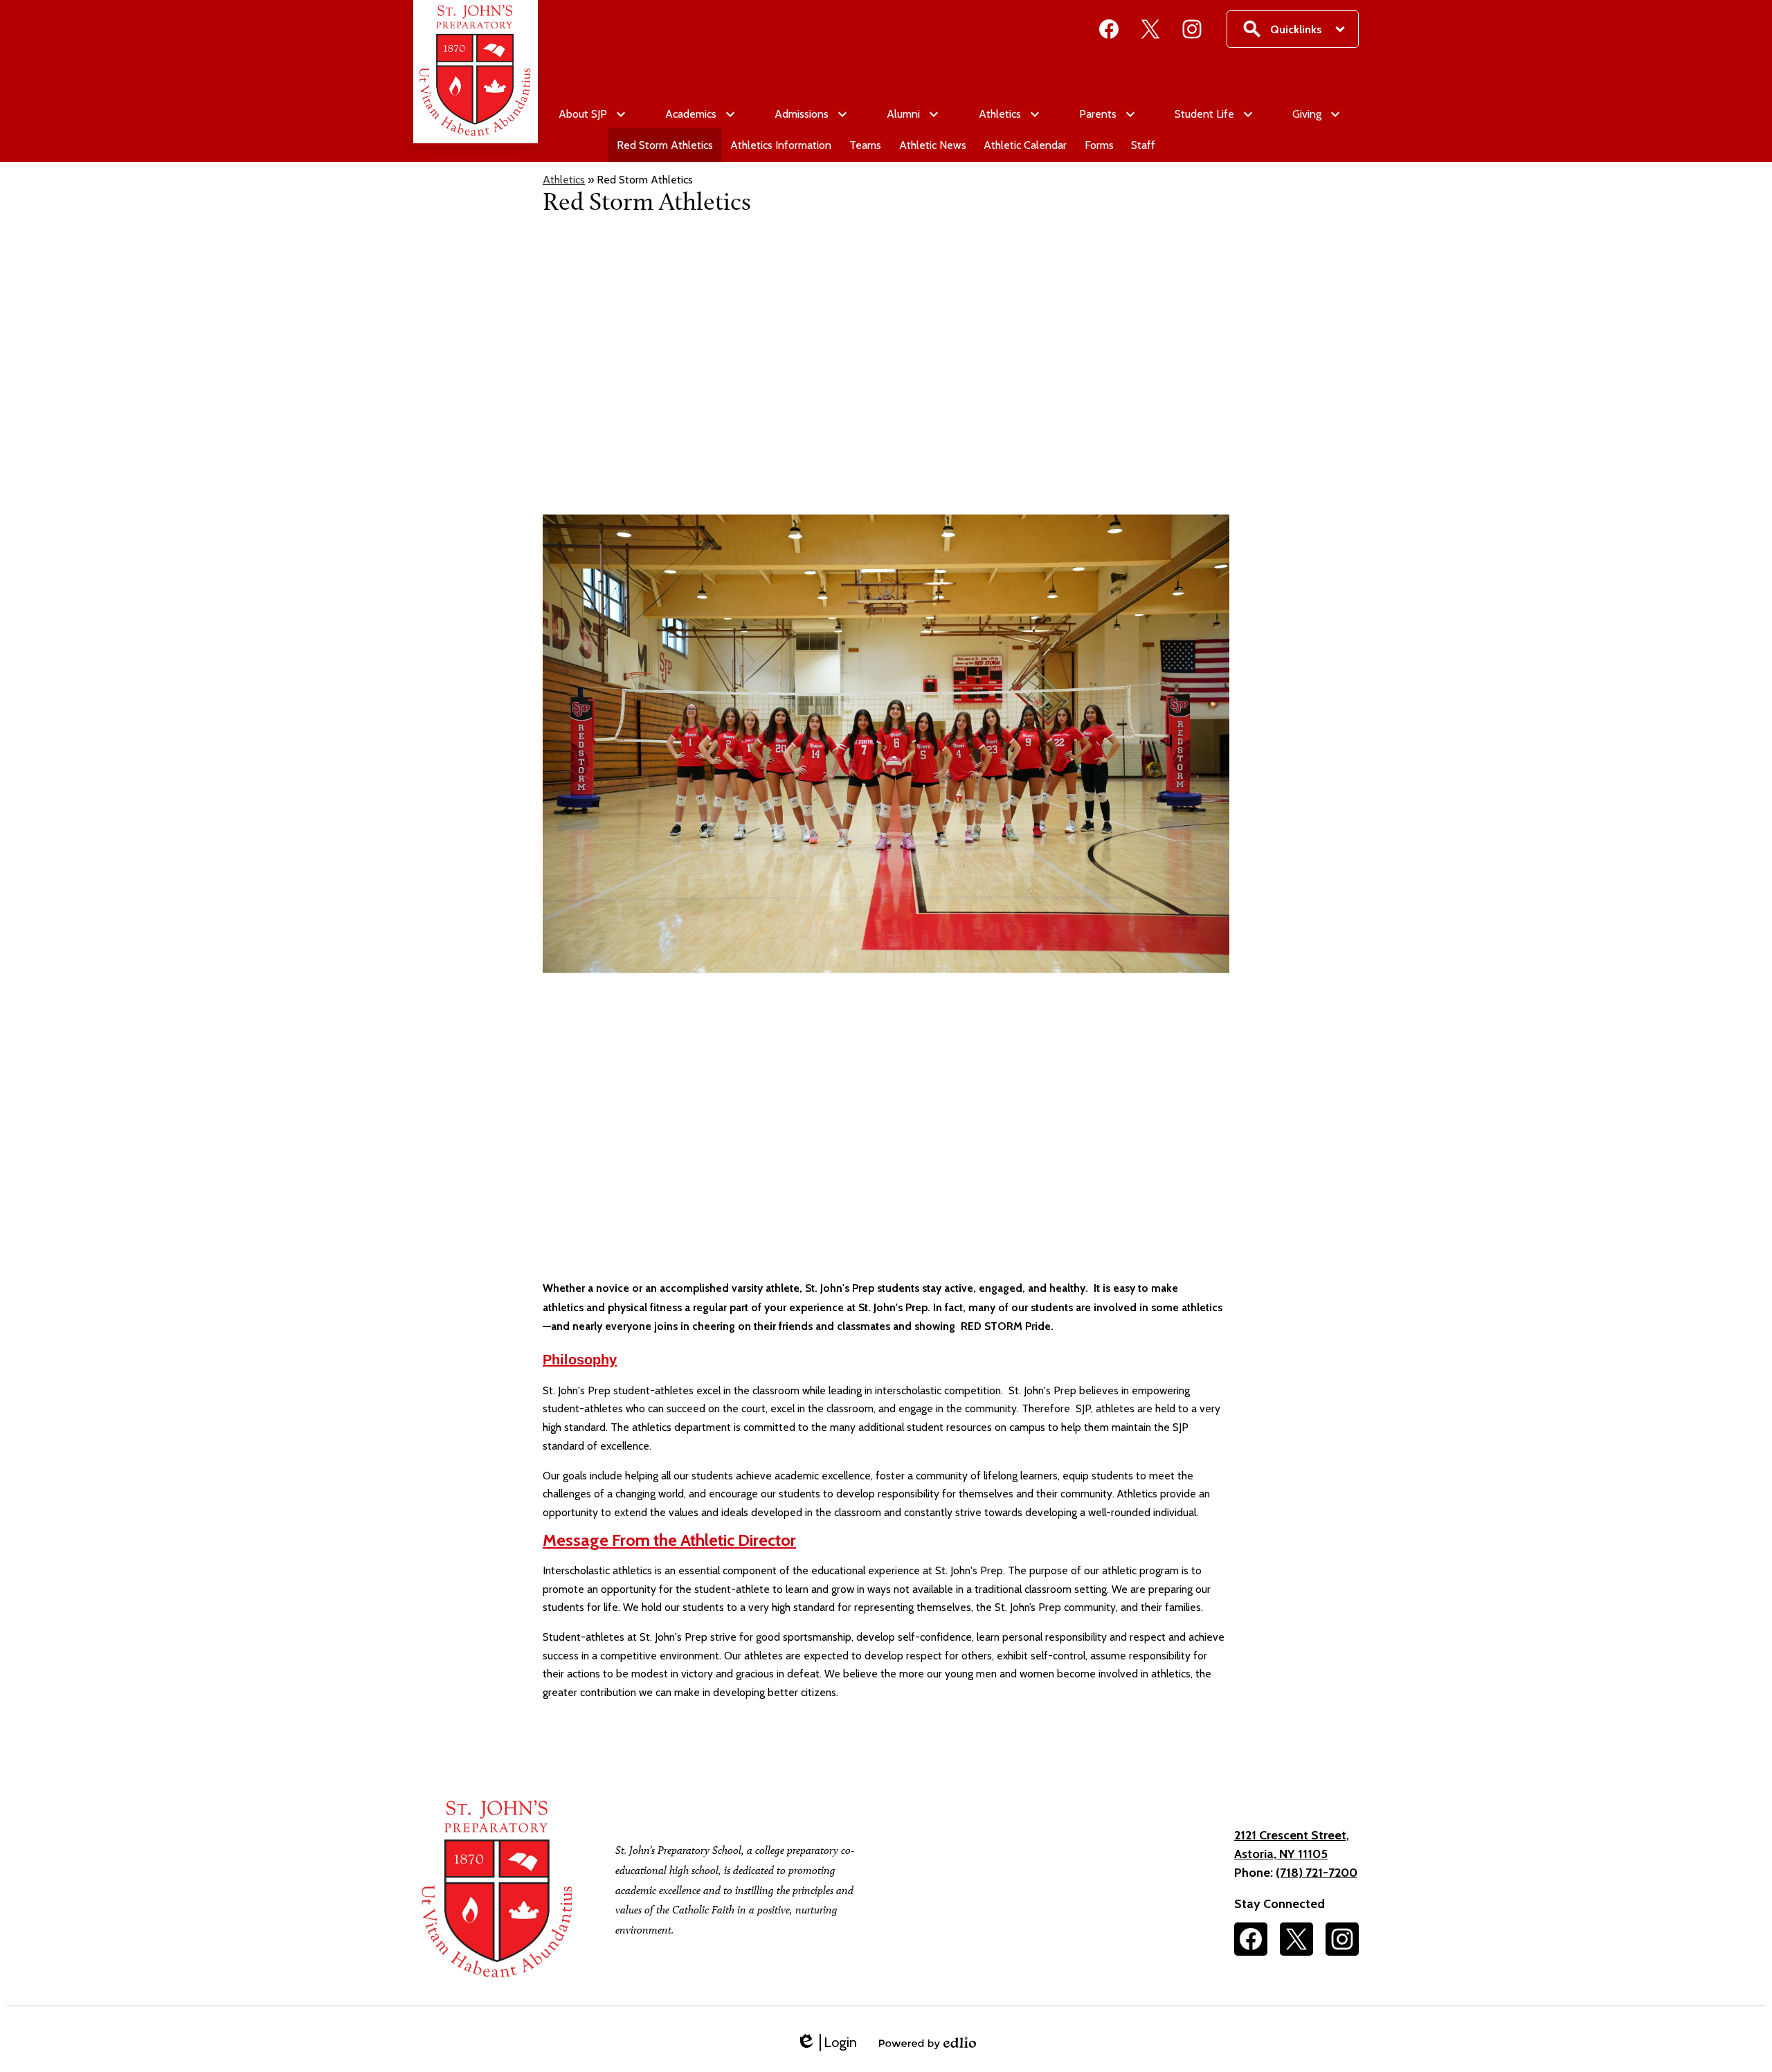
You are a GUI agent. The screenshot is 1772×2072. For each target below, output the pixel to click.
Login (826, 2043)
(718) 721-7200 (1317, 1873)
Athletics (564, 180)
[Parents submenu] (1106, 114)
